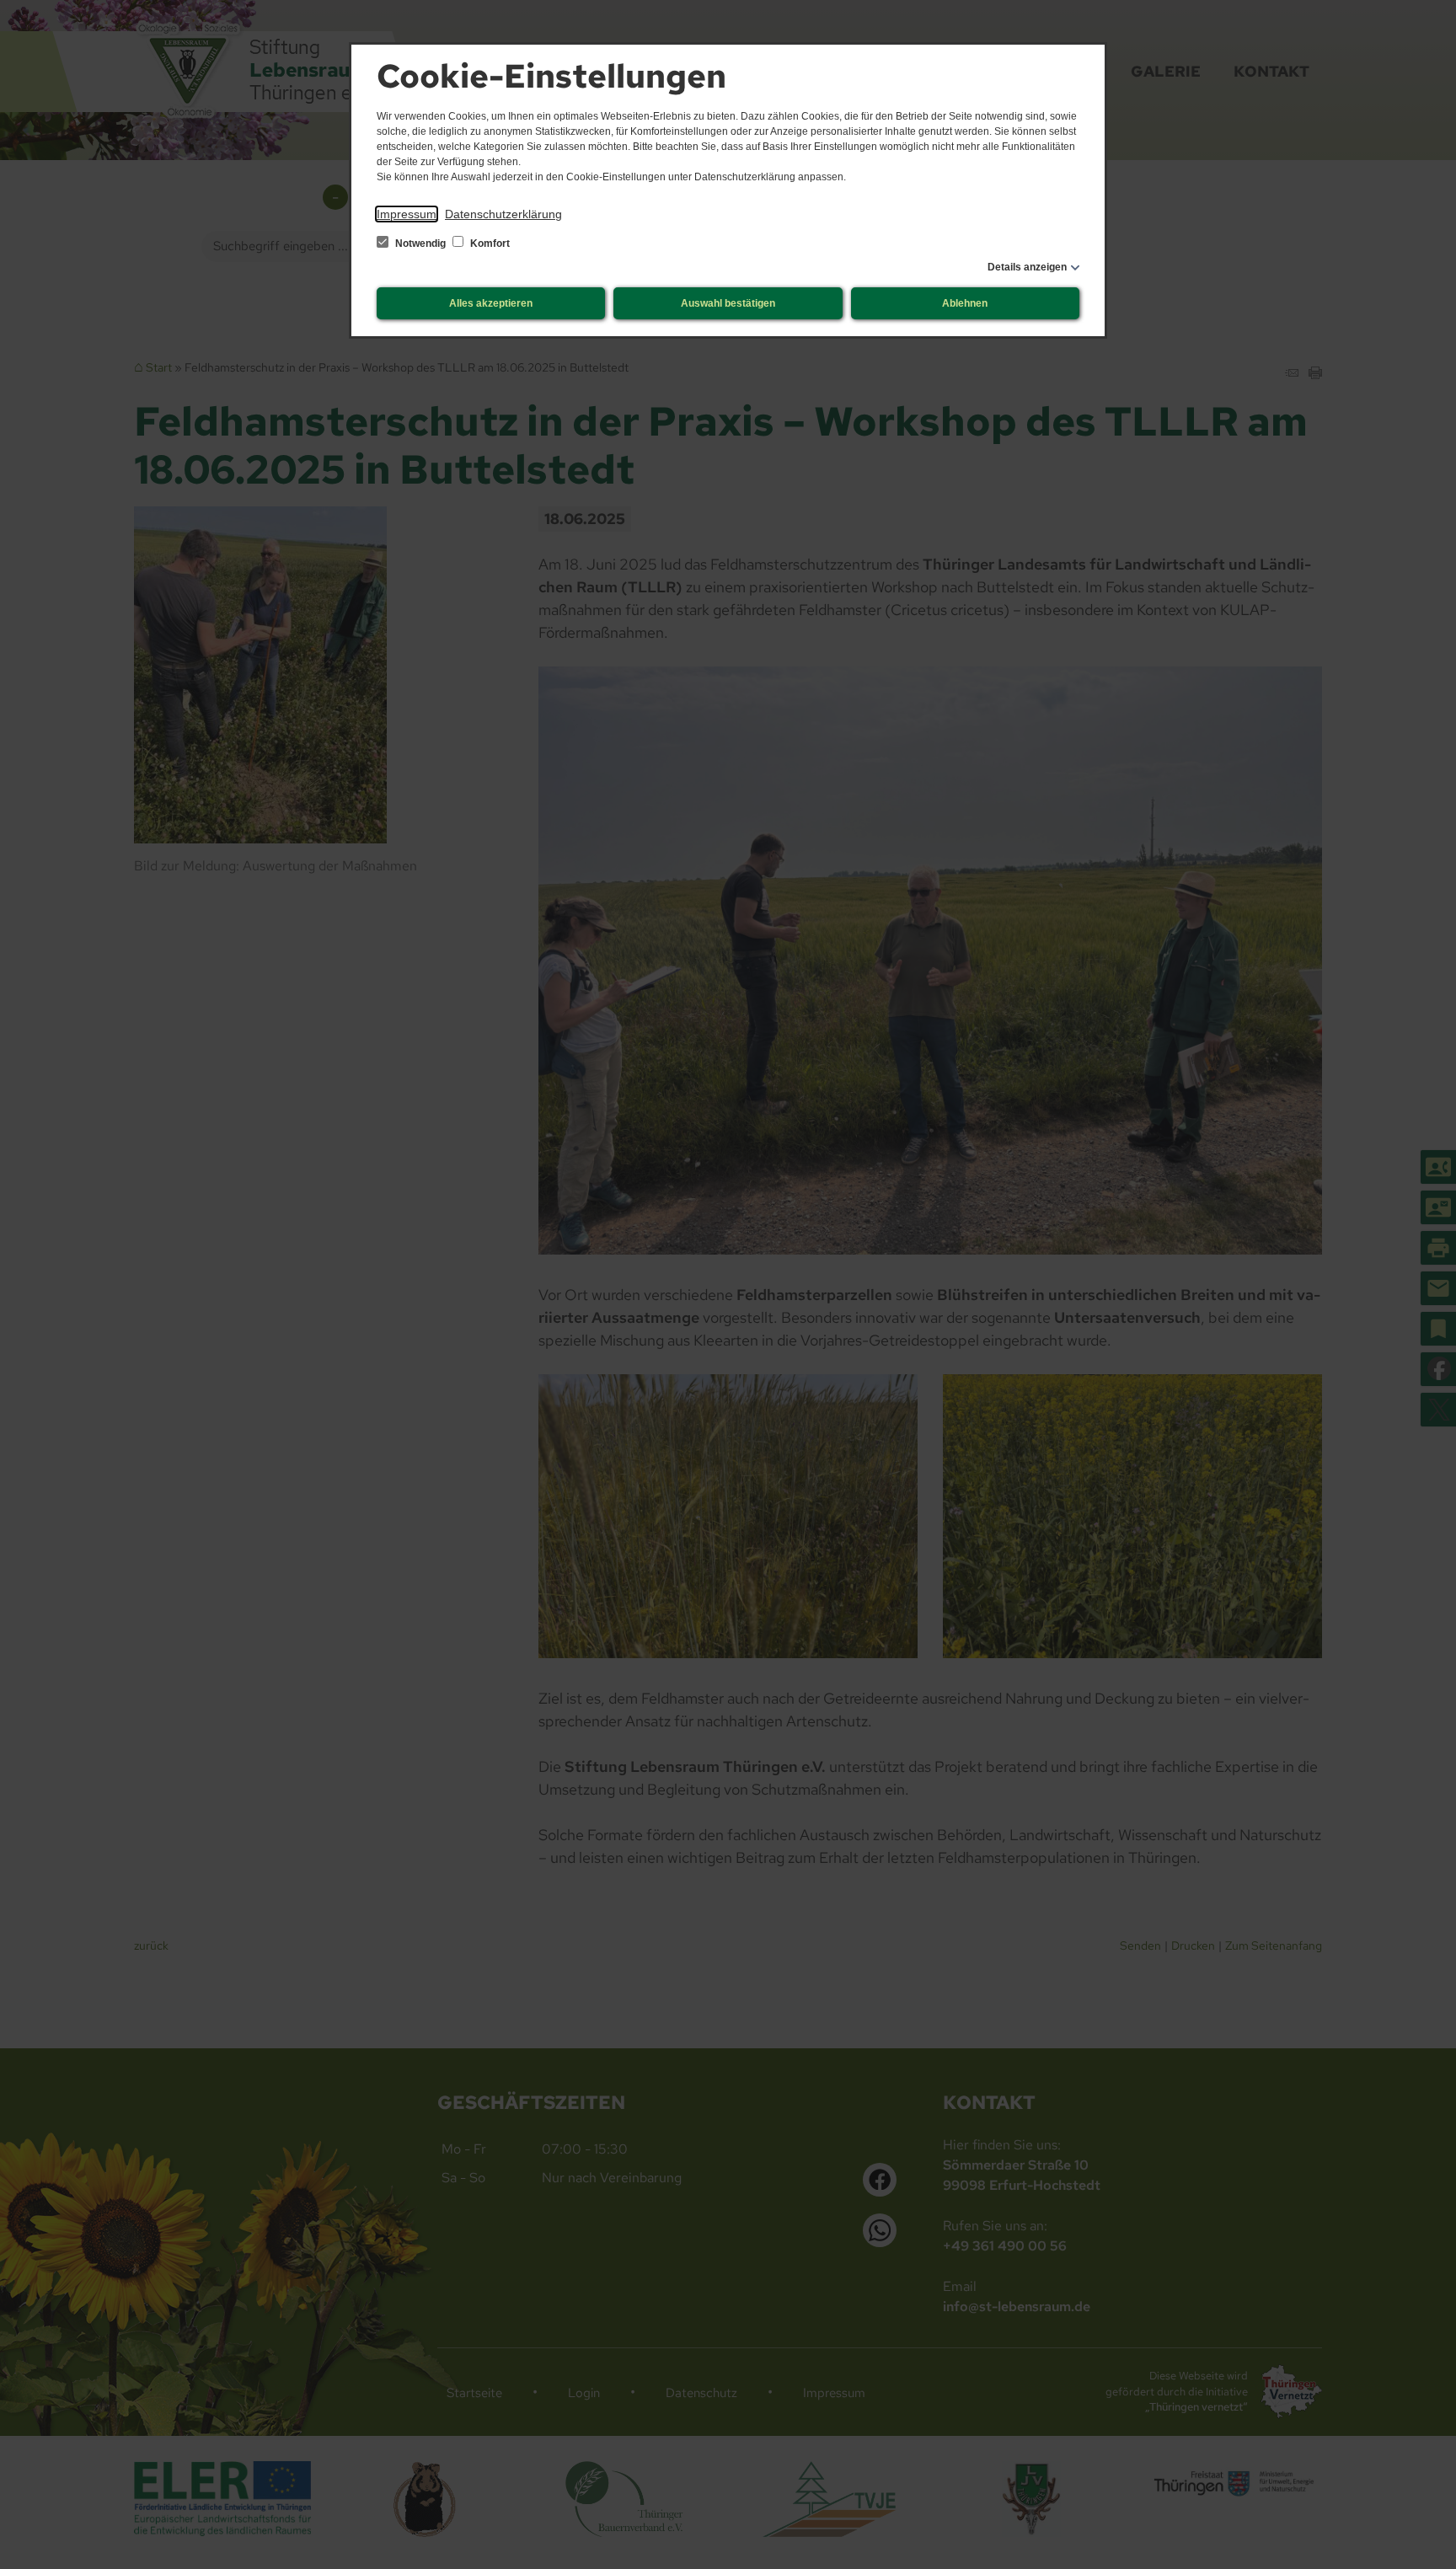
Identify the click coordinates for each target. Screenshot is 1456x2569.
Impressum (407, 214)
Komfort (489, 244)
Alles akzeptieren (491, 303)
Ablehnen (965, 303)
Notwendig (420, 244)
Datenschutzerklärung (503, 214)
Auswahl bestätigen (728, 303)
